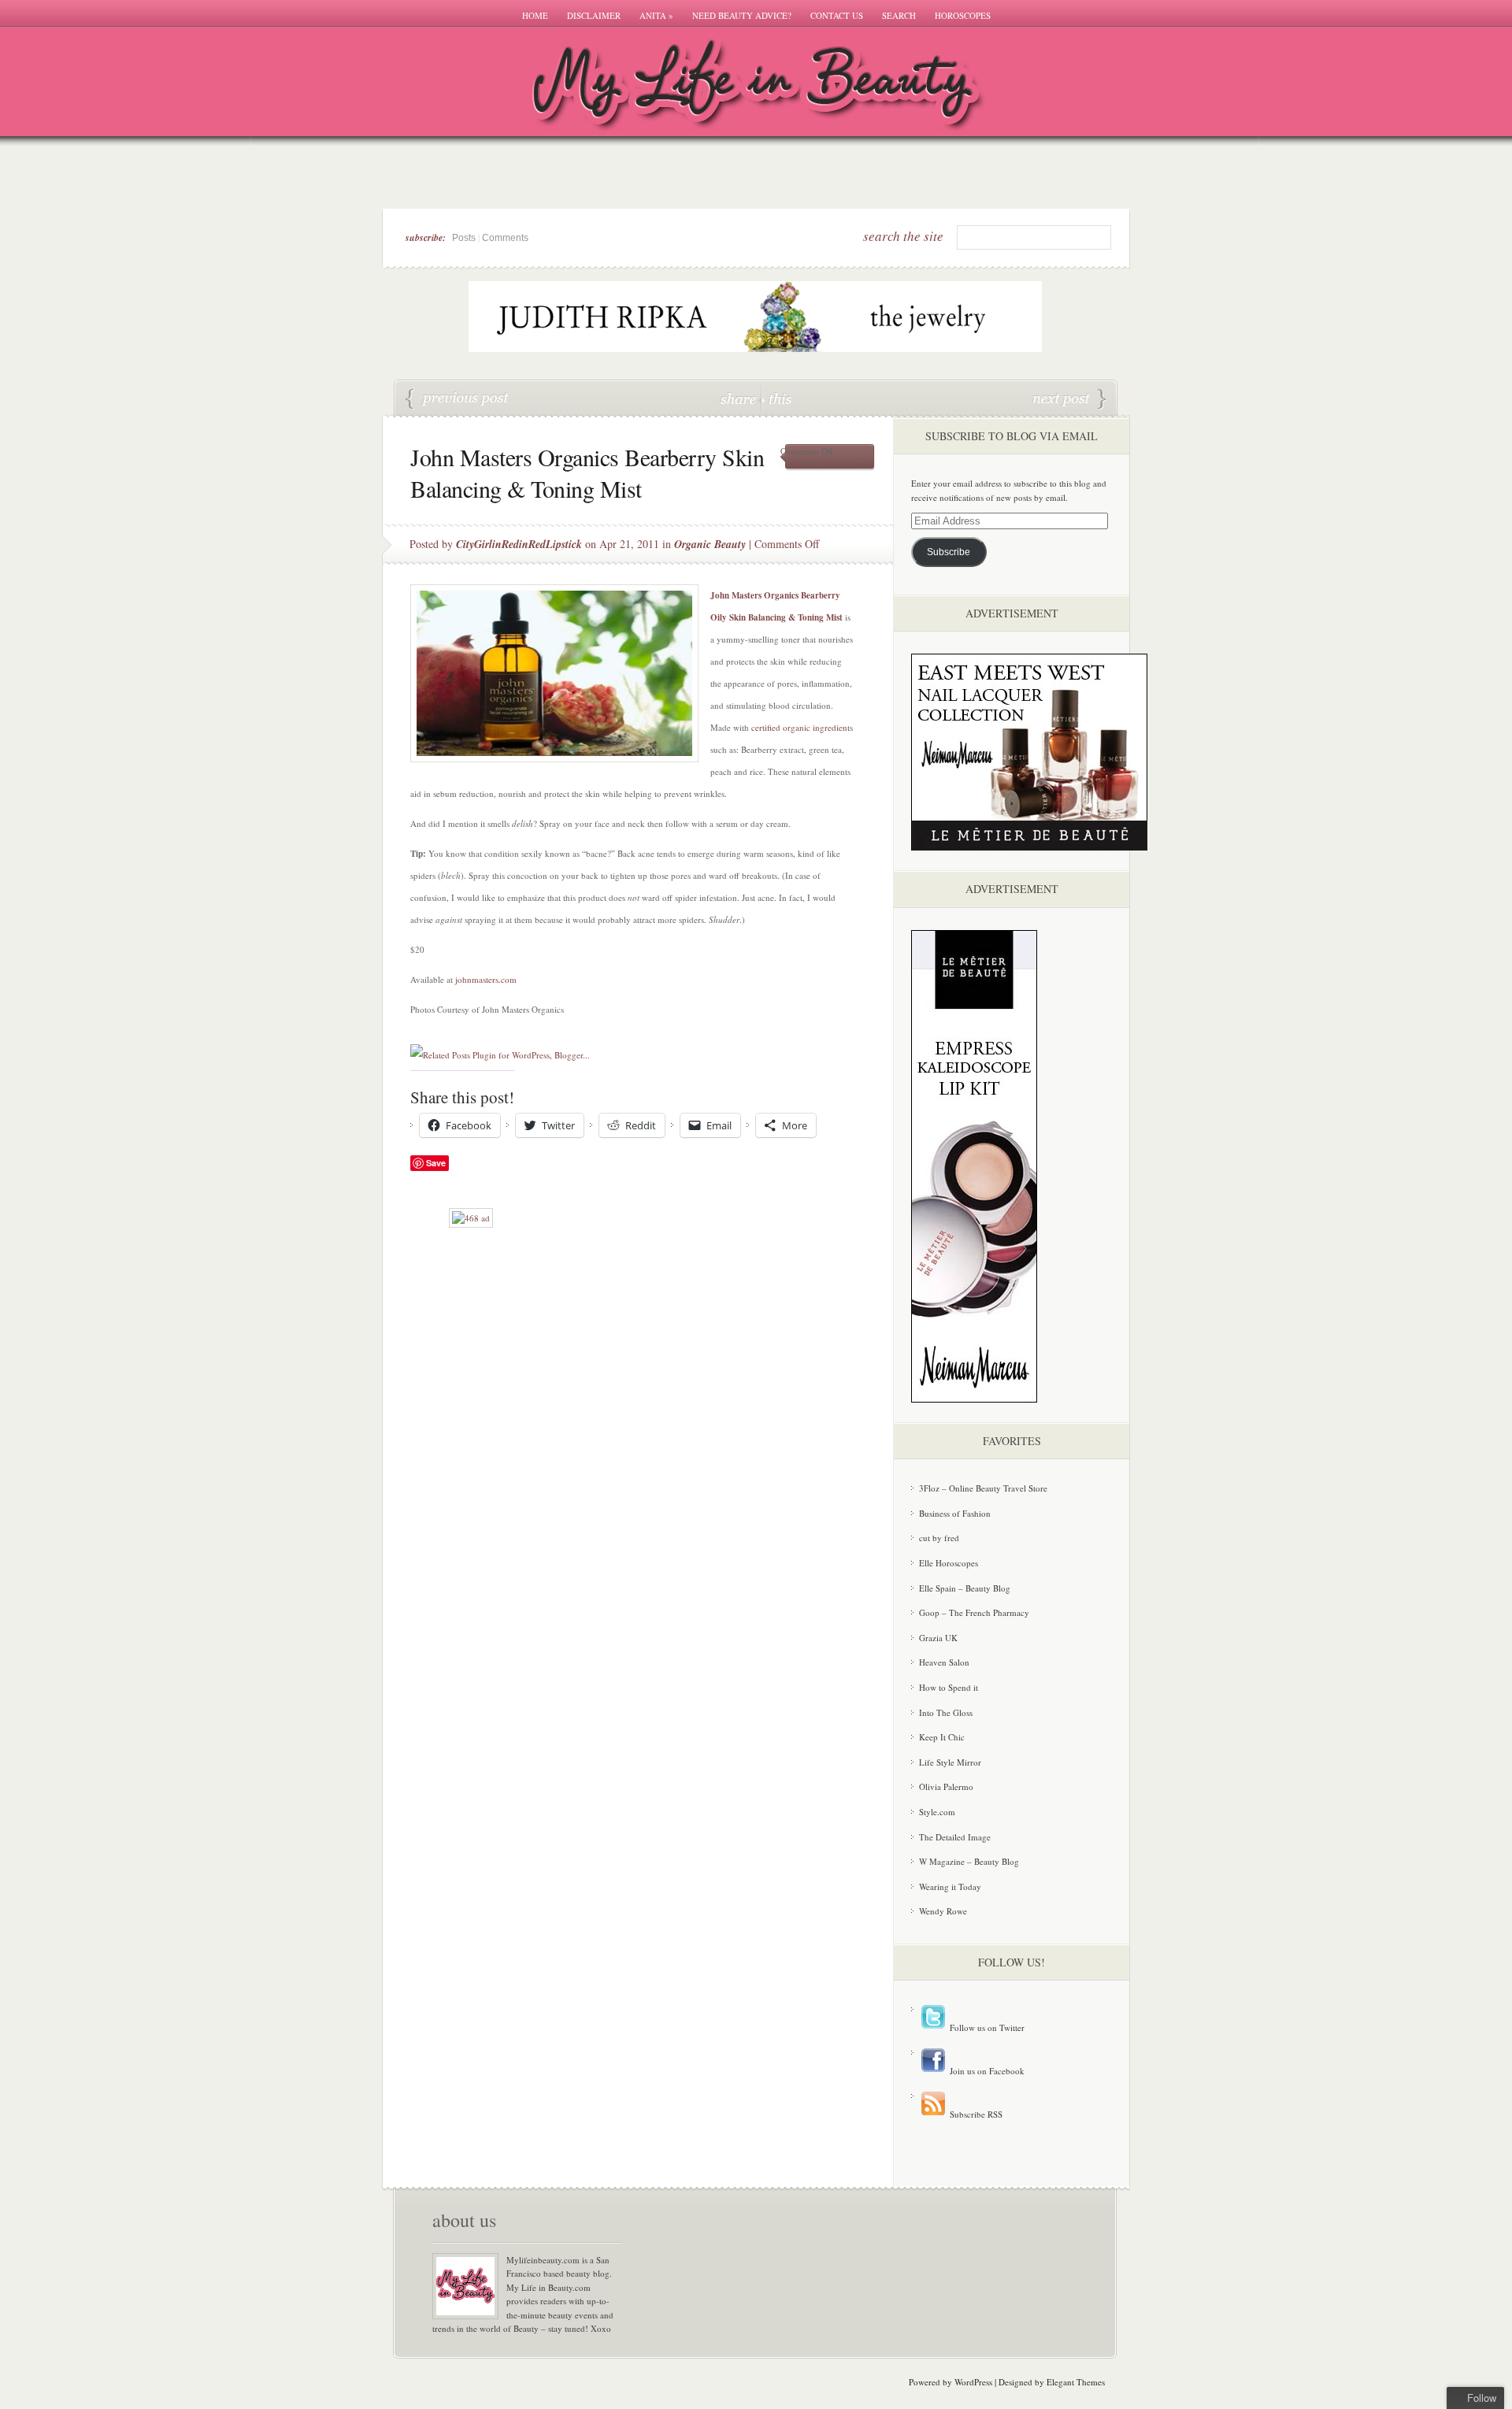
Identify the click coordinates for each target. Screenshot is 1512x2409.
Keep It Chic (942, 1737)
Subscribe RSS (975, 2114)
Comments (505, 238)
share (740, 398)
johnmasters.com (486, 979)
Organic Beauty (710, 544)
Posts (464, 238)
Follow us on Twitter (986, 2027)
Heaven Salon (944, 1662)
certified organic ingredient (800, 727)
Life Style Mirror (950, 1762)
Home (535, 15)
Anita (656, 15)
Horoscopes (963, 15)
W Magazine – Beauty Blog (969, 1861)
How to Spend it (949, 1687)
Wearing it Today (950, 1886)
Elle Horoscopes (949, 1563)
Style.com (937, 1812)
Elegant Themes (1076, 2382)
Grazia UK (938, 1638)
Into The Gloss (946, 1712)
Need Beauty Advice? (742, 15)
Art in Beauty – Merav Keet (1069, 399)
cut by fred (939, 1538)
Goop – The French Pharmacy (974, 1612)
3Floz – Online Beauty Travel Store (983, 1488)
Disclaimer (594, 15)
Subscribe (949, 552)
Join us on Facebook (986, 2071)
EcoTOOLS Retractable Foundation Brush (458, 399)
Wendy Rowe (943, 1911)
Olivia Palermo (946, 1786)
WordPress (973, 2382)
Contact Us (837, 15)
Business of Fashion (955, 1513)
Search (899, 15)
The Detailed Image (955, 1837)
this (776, 398)
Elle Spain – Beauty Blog (965, 1588)
